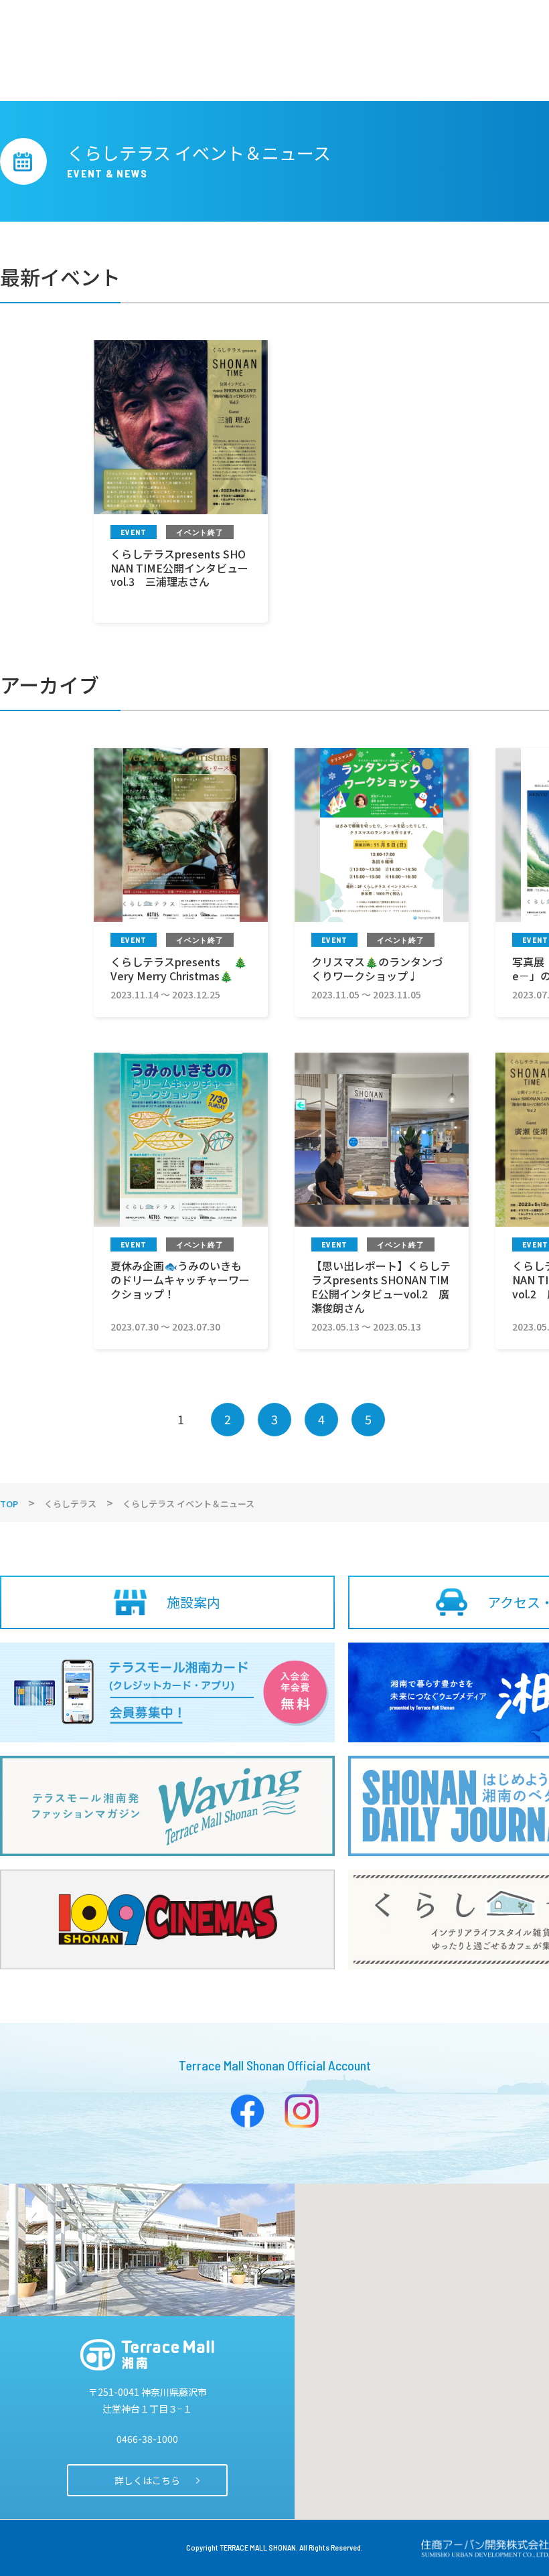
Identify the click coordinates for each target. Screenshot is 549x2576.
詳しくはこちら (147, 2480)
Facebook (247, 2111)
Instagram (302, 2111)
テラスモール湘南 (147, 2355)
